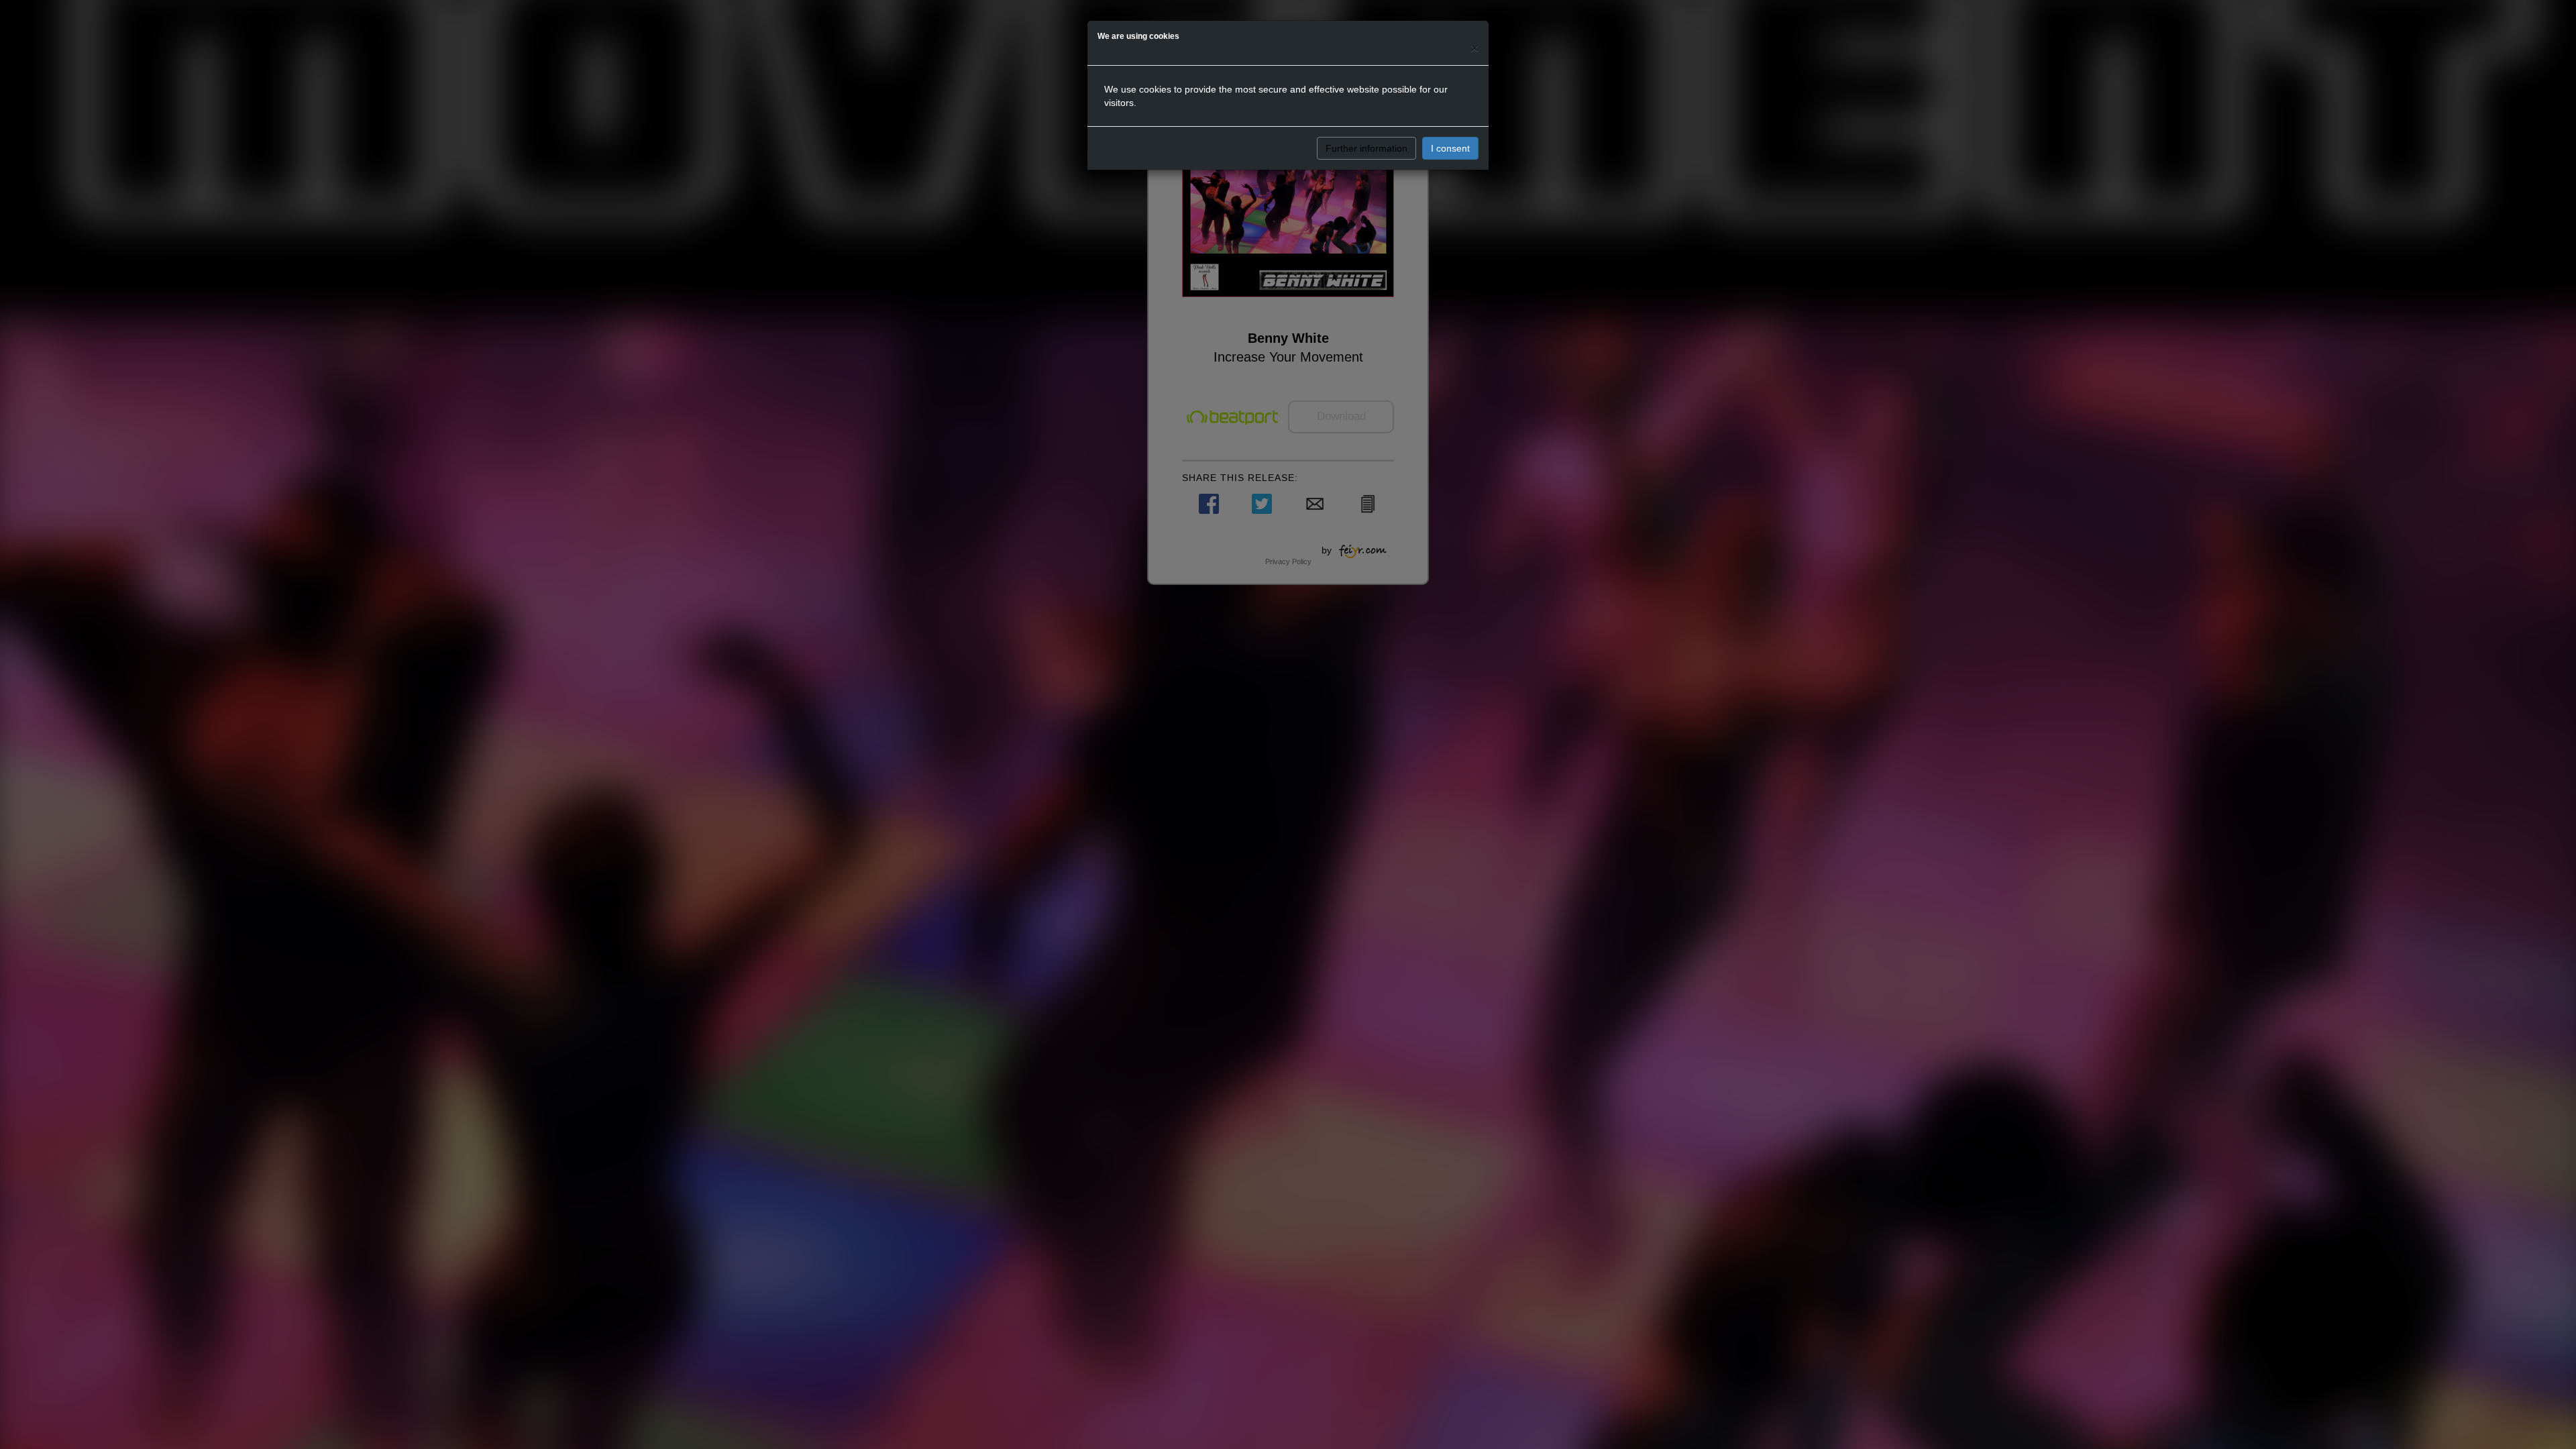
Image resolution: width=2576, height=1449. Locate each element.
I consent (1450, 148)
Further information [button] (1366, 148)
